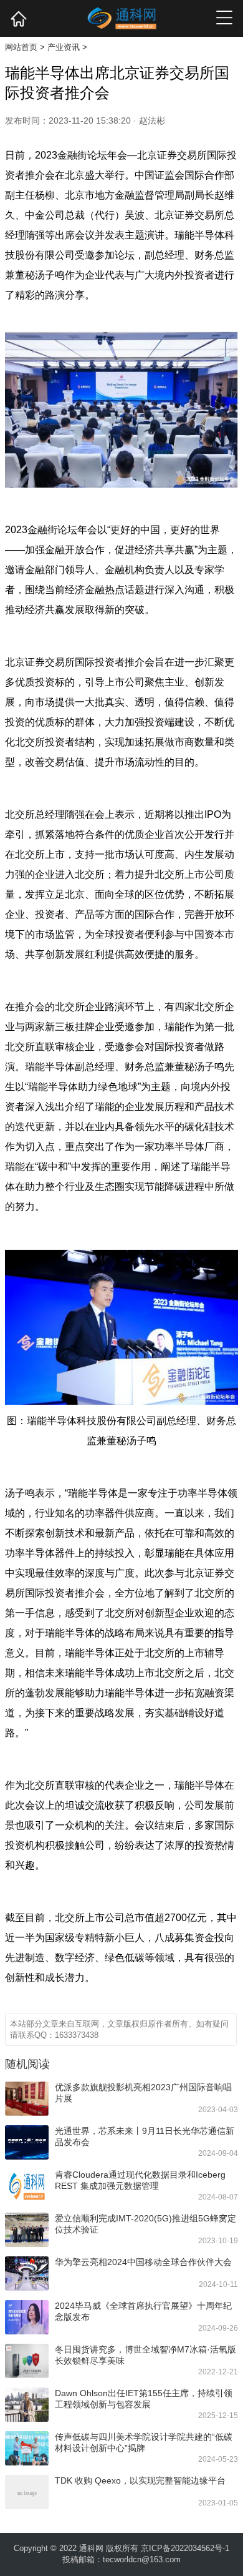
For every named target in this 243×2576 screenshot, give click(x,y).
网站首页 (21, 47)
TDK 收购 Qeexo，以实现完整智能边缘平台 (140, 2480)
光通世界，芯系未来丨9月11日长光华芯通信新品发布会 (145, 2136)
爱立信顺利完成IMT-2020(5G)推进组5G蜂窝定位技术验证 (145, 2224)
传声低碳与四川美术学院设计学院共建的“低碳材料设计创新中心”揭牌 (144, 2442)
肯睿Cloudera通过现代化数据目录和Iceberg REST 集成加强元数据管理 (140, 2180)
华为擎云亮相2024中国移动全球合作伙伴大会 (143, 2262)
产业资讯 (64, 47)
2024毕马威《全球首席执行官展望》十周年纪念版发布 (143, 2311)
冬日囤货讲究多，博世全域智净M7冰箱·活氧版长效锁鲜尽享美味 (145, 2355)
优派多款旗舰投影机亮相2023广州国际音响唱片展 (143, 2093)
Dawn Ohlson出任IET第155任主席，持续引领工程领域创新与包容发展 (144, 2399)
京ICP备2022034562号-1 (185, 2548)
